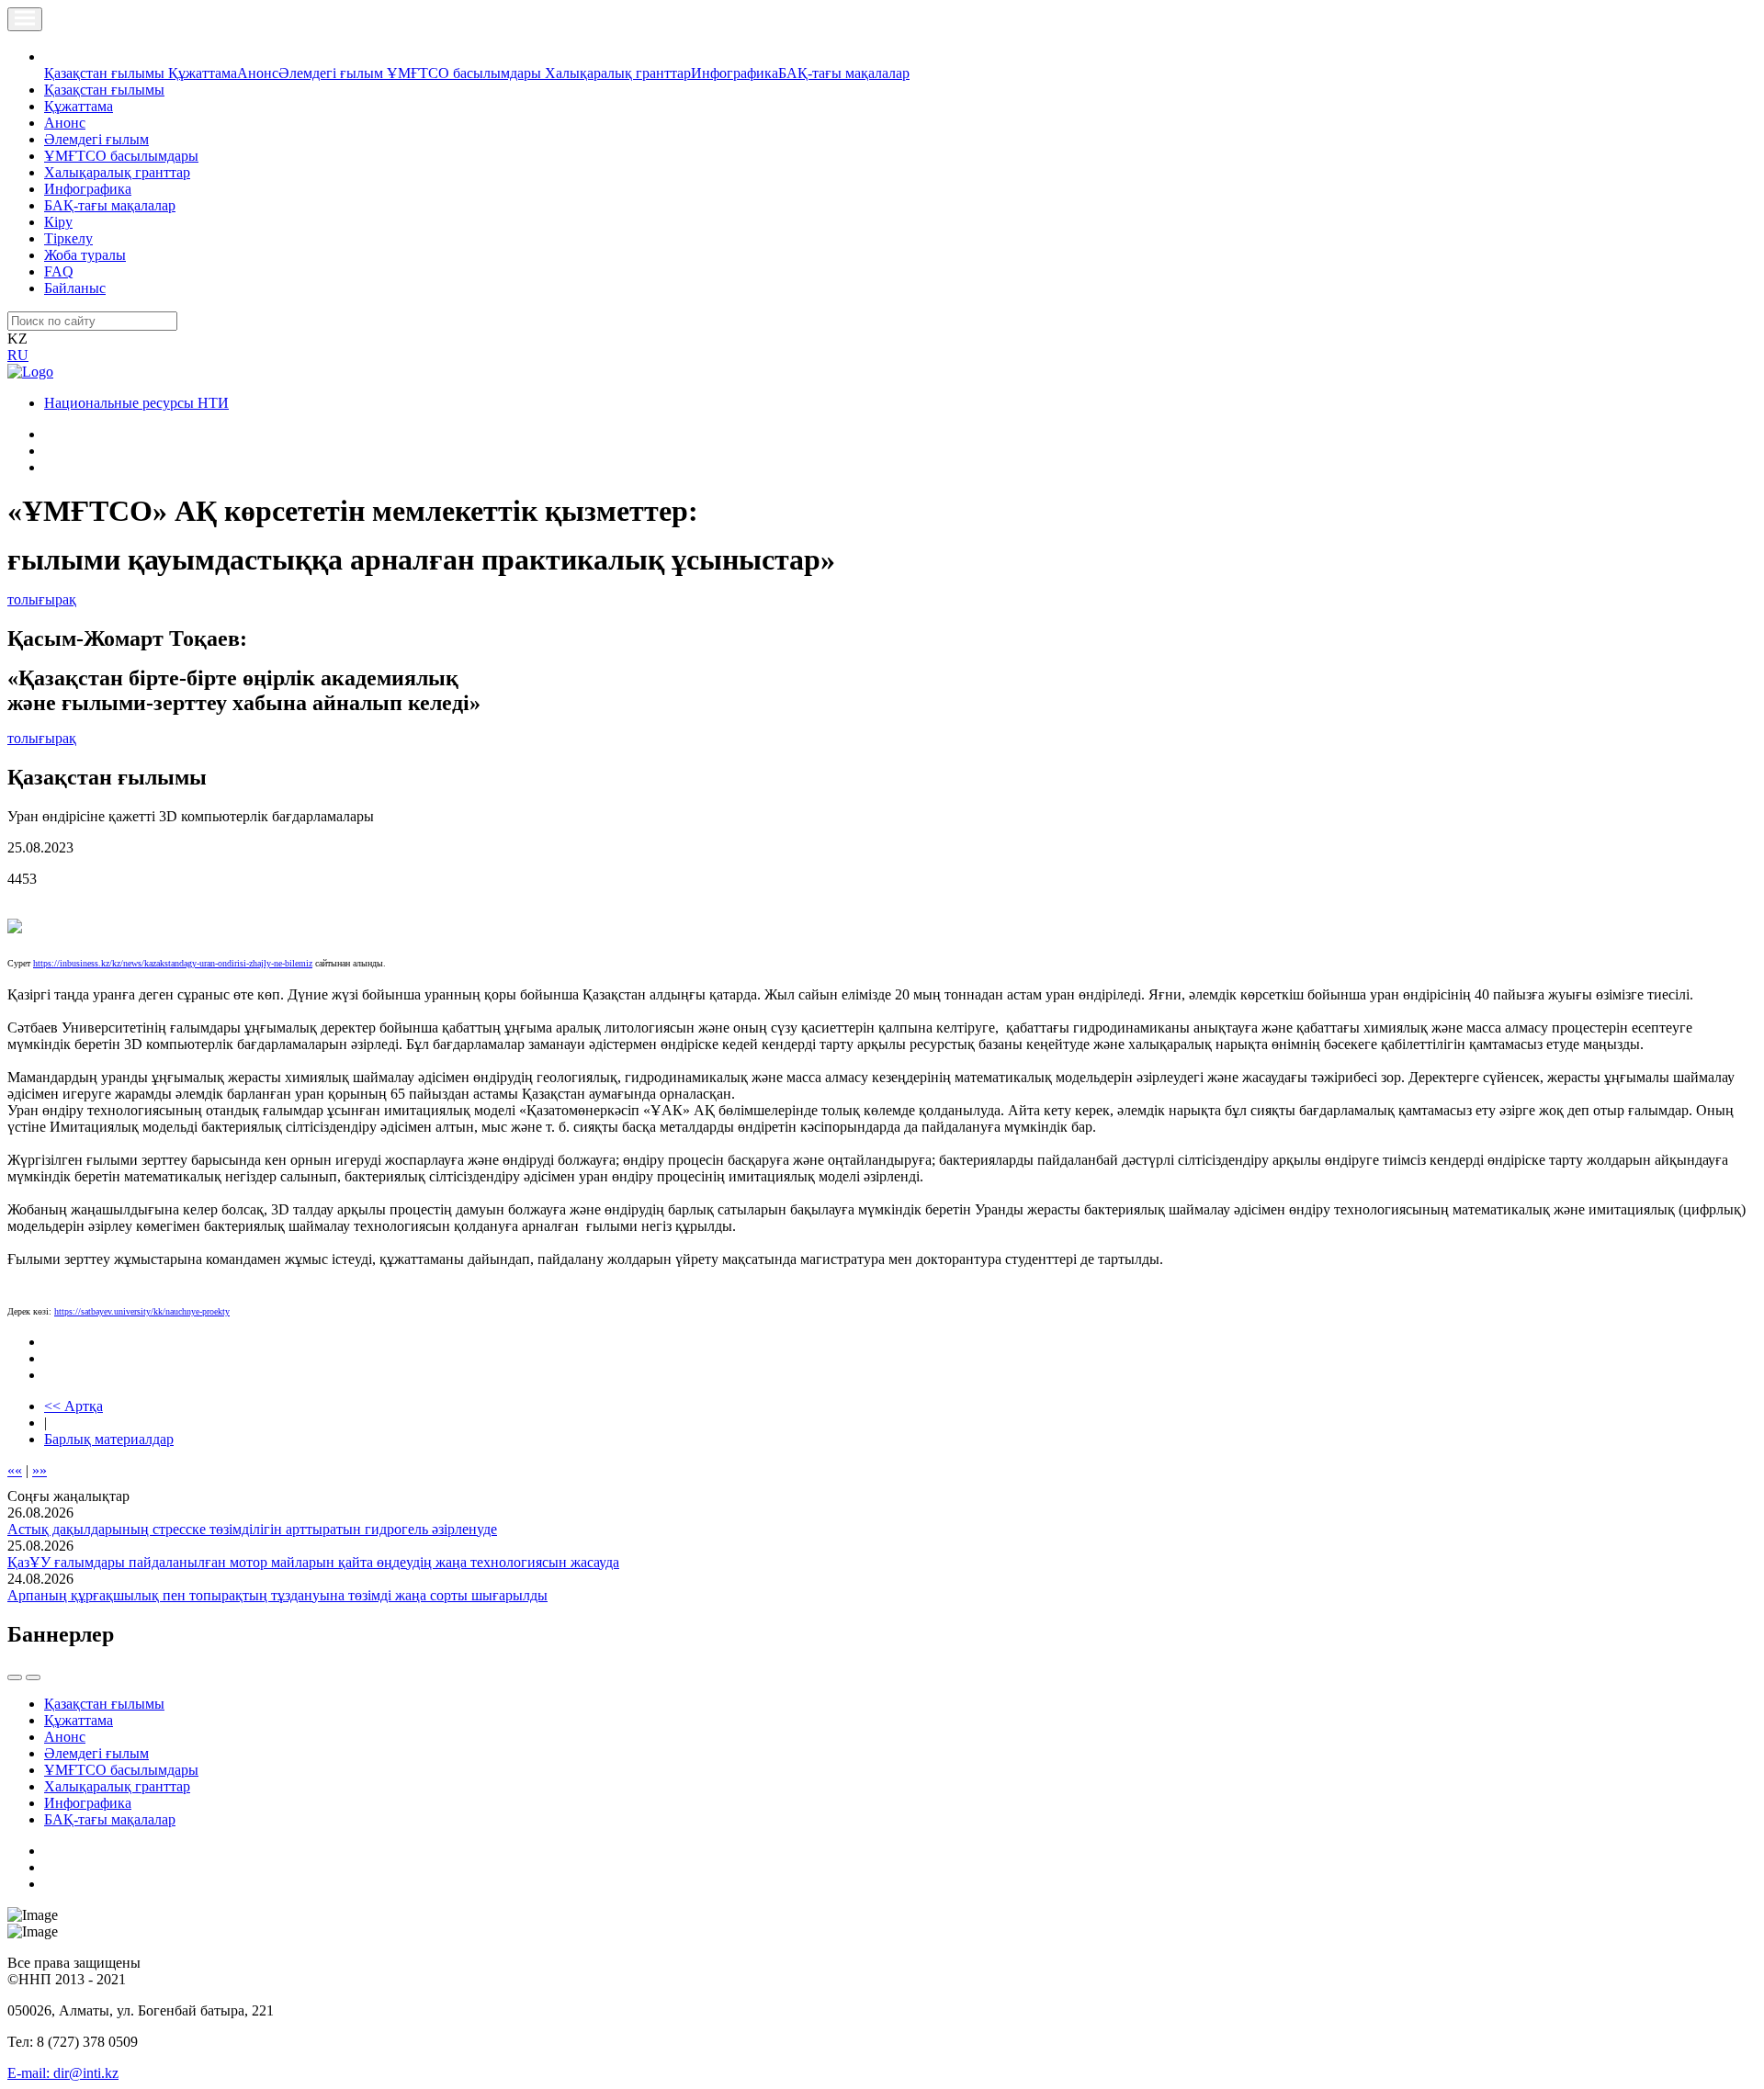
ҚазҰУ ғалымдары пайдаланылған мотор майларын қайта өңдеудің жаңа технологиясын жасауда (313, 1562)
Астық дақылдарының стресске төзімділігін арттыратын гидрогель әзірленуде (252, 1529)
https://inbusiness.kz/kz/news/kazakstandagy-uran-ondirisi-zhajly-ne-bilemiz (173, 963)
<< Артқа (73, 1406)
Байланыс (75, 288)
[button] (54, 56)
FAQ (59, 271)
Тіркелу (68, 238)
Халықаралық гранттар (618, 73)
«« (15, 1470)
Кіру (58, 222)
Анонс (258, 73)
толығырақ (42, 599)
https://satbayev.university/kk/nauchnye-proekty (142, 1311)
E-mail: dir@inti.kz (63, 2073)
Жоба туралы (85, 255)
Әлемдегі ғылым (333, 73)
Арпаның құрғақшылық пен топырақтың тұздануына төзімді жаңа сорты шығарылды (277, 1595)
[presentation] (15, 1677)
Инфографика (735, 73)
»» (40, 1470)
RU (18, 355)
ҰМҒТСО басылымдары (466, 73)
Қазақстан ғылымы (106, 73)
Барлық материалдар (109, 1439)
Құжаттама (203, 73)
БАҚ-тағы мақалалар (844, 73)
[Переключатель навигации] (25, 19)
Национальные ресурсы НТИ (136, 403)
